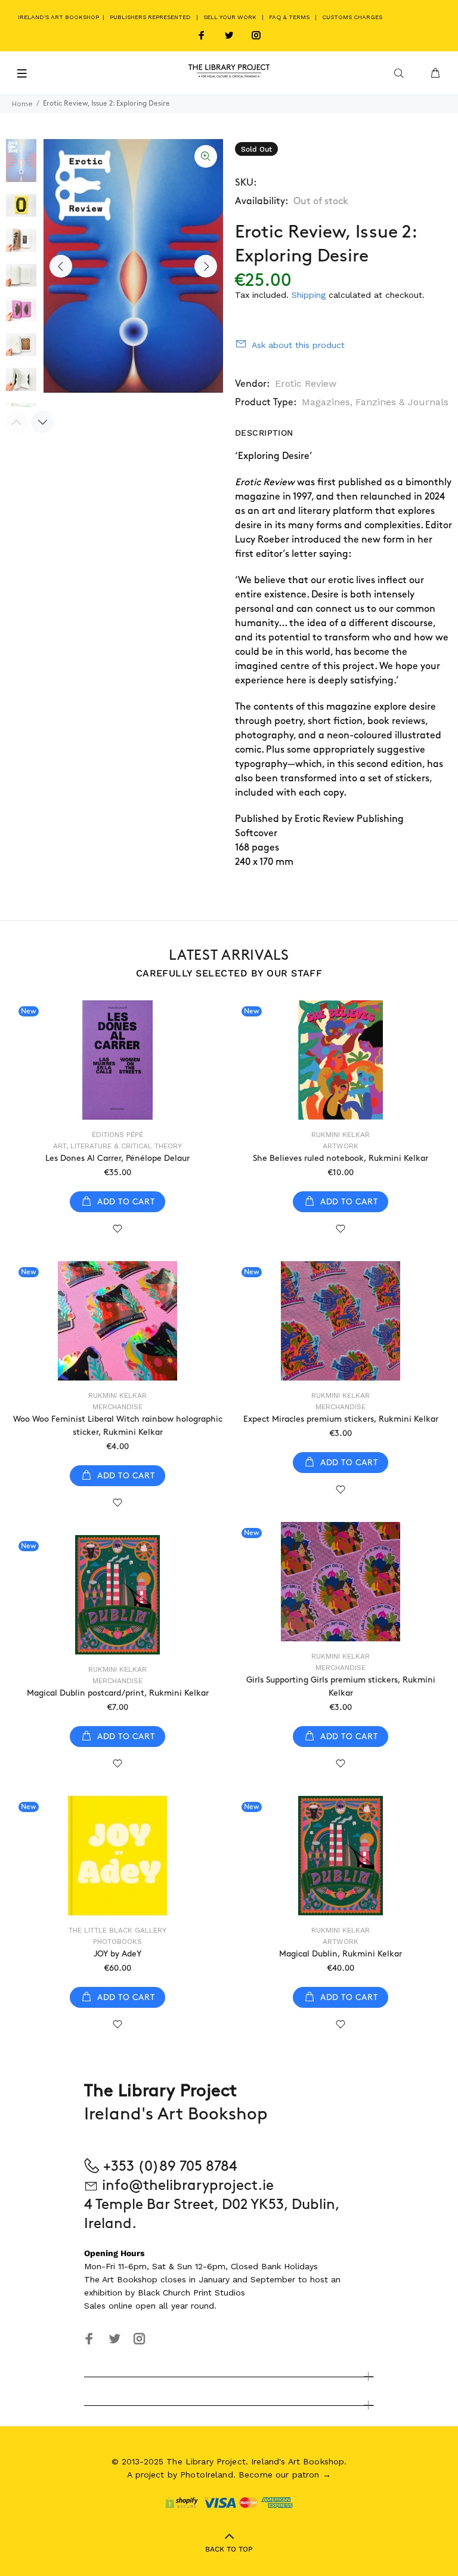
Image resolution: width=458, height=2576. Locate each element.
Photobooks (117, 1942)
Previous (61, 266)
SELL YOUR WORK (230, 17)
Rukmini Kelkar (341, 1135)
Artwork (341, 1146)
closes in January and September (228, 2279)
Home (22, 104)
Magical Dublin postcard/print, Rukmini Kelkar (118, 1693)
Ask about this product (298, 345)
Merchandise (117, 1407)
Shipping (309, 295)
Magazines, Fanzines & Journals (375, 402)
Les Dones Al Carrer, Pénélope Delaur (117, 1158)
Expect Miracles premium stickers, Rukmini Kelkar (341, 1419)
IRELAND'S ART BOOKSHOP (59, 17)
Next (206, 266)
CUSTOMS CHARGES (352, 17)
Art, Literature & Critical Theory (117, 1146)
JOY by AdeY (117, 1954)
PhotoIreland (207, 2475)
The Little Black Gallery (117, 1930)
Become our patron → (285, 2475)
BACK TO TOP (229, 2549)
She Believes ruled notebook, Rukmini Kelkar (341, 1158)
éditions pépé (117, 1135)
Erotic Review (306, 383)
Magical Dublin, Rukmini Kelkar (341, 1954)
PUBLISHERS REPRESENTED (150, 17)
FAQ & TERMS (289, 17)
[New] (117, 1060)
